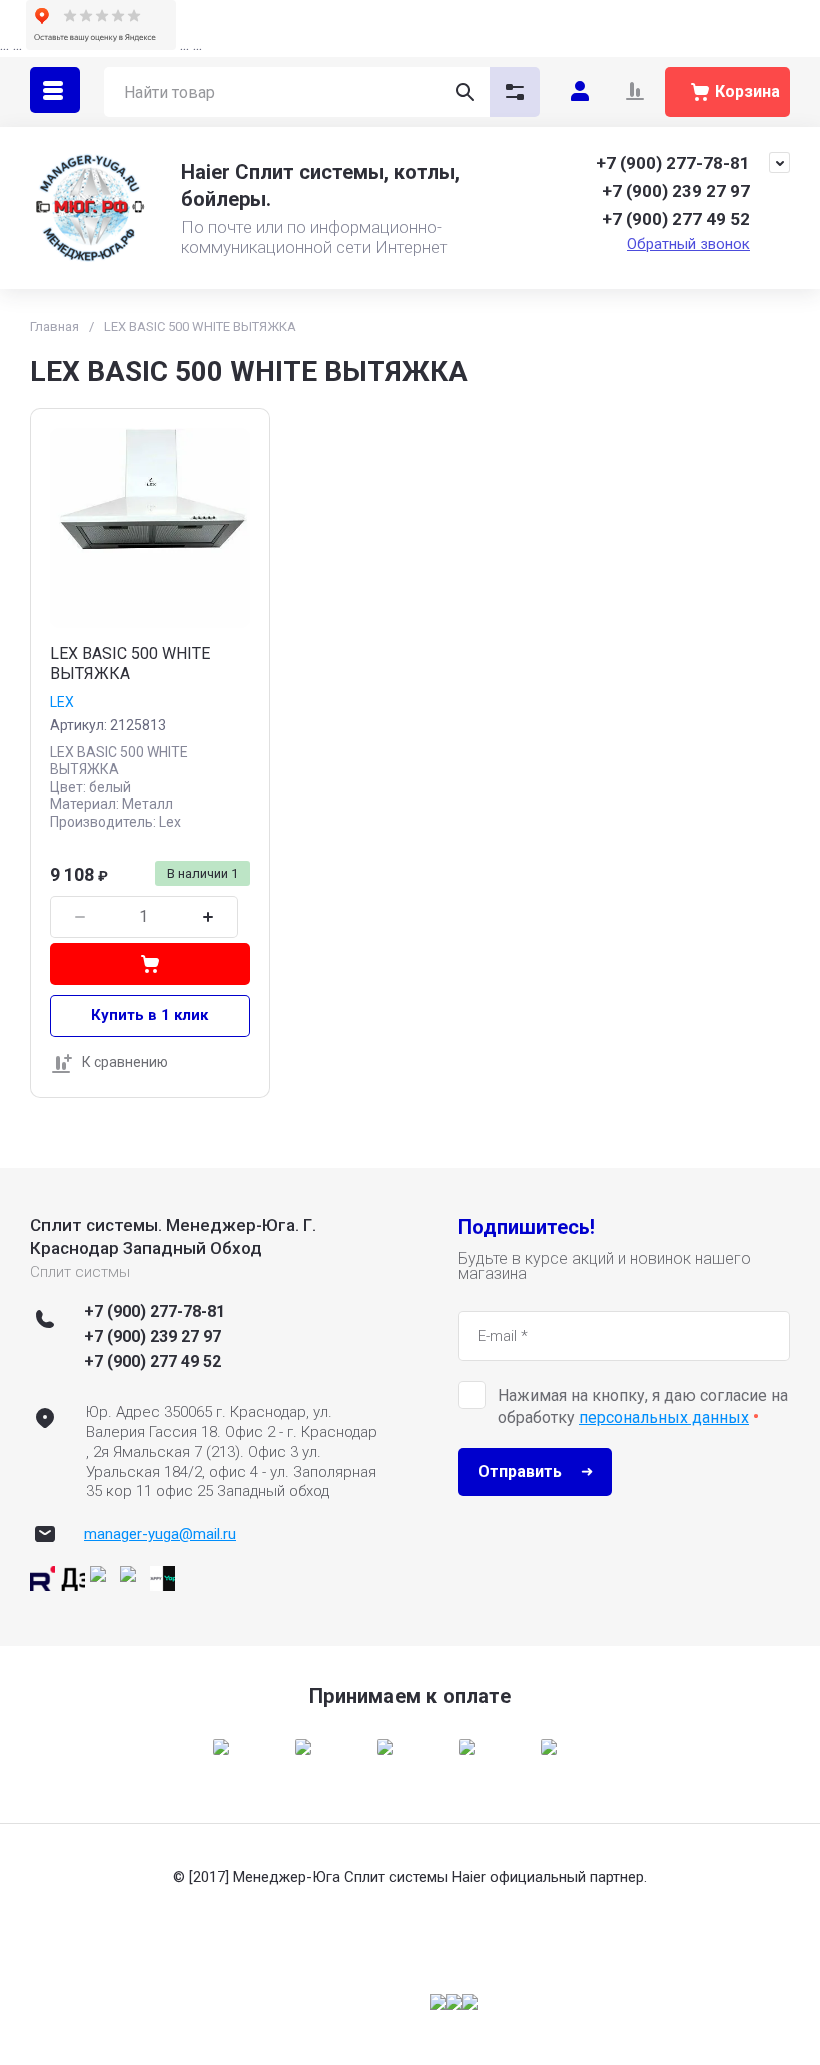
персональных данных (664, 1417)
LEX (62, 702)
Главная (54, 326)
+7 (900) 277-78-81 (673, 163)
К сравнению (125, 1062)
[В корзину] (150, 964)
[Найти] (465, 92)
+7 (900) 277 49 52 (676, 219)
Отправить (520, 1471)
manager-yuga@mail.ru (160, 1534)
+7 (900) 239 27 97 (676, 191)
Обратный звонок (688, 244)
